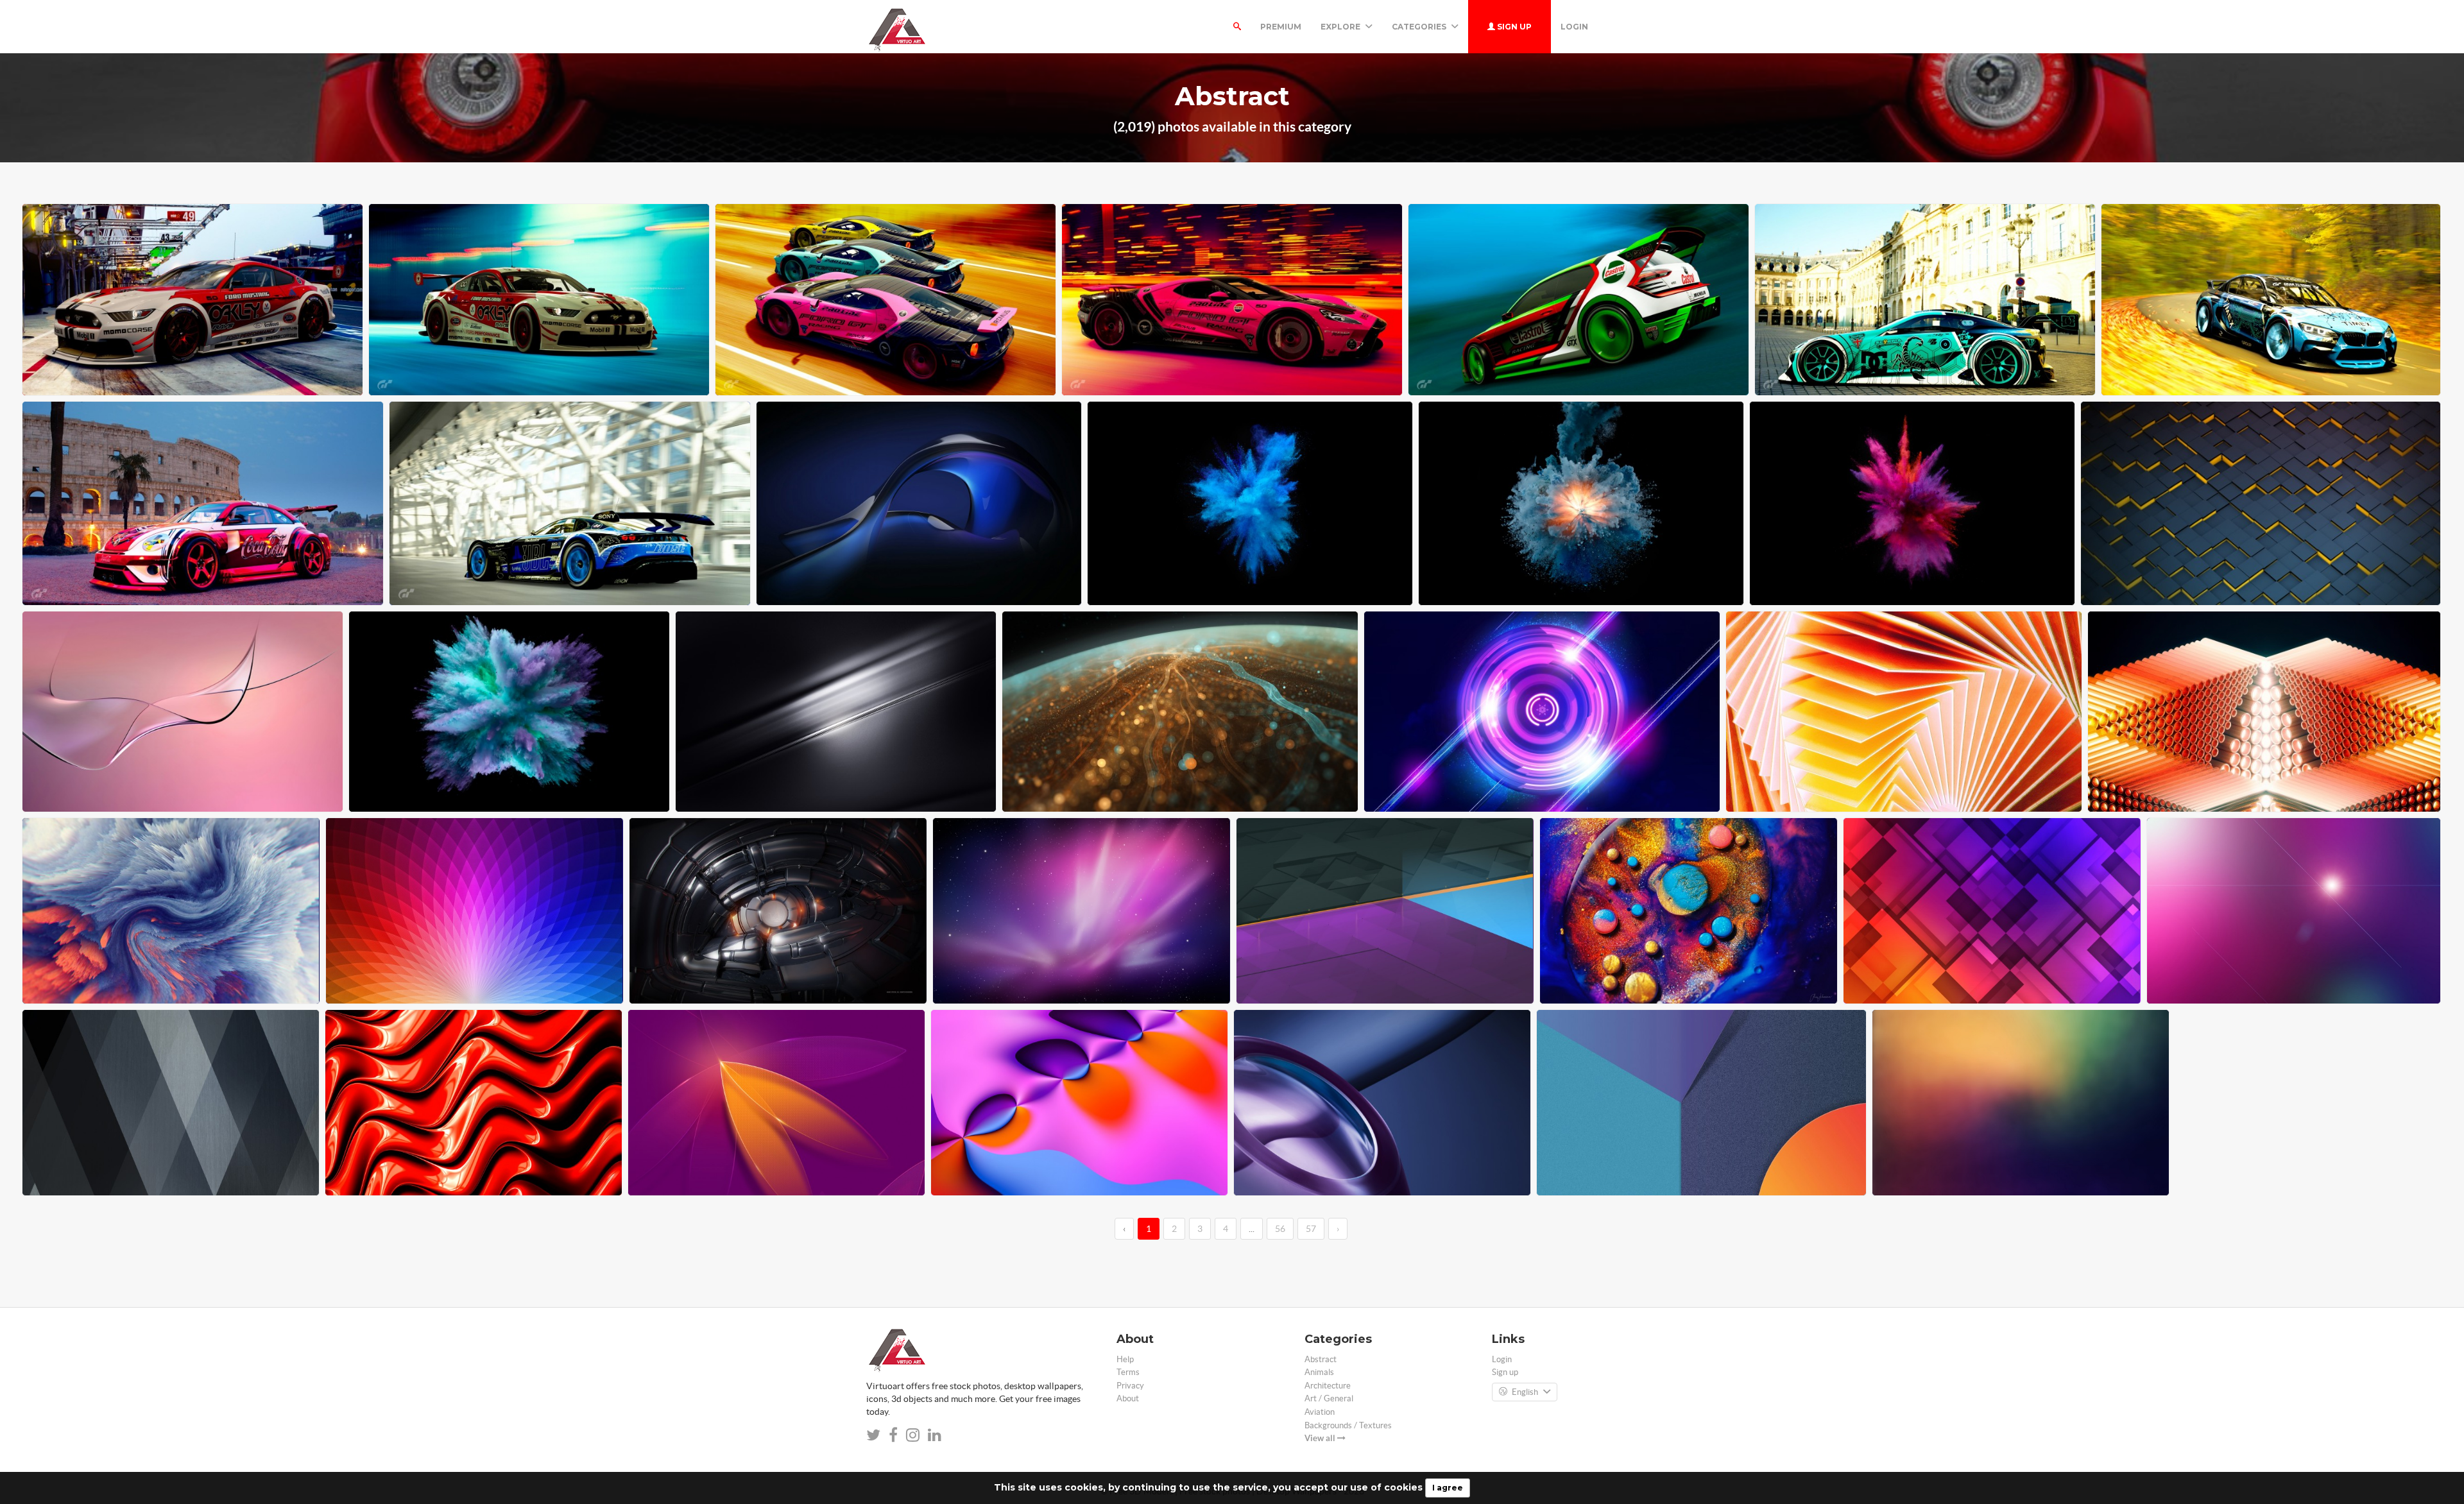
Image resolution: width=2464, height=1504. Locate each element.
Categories (1420, 27)
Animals (1319, 1372)
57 (1311, 1229)
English (1525, 1392)
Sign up (1513, 27)
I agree (1448, 1488)
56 (1280, 1229)
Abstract (1321, 1359)
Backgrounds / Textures (1348, 1425)
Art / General (1329, 1398)
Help (1125, 1359)
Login (1574, 27)
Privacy (1130, 1386)
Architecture (1328, 1386)
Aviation (1320, 1412)
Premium (1281, 27)
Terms (1128, 1372)
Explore (1341, 27)
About (1128, 1398)
